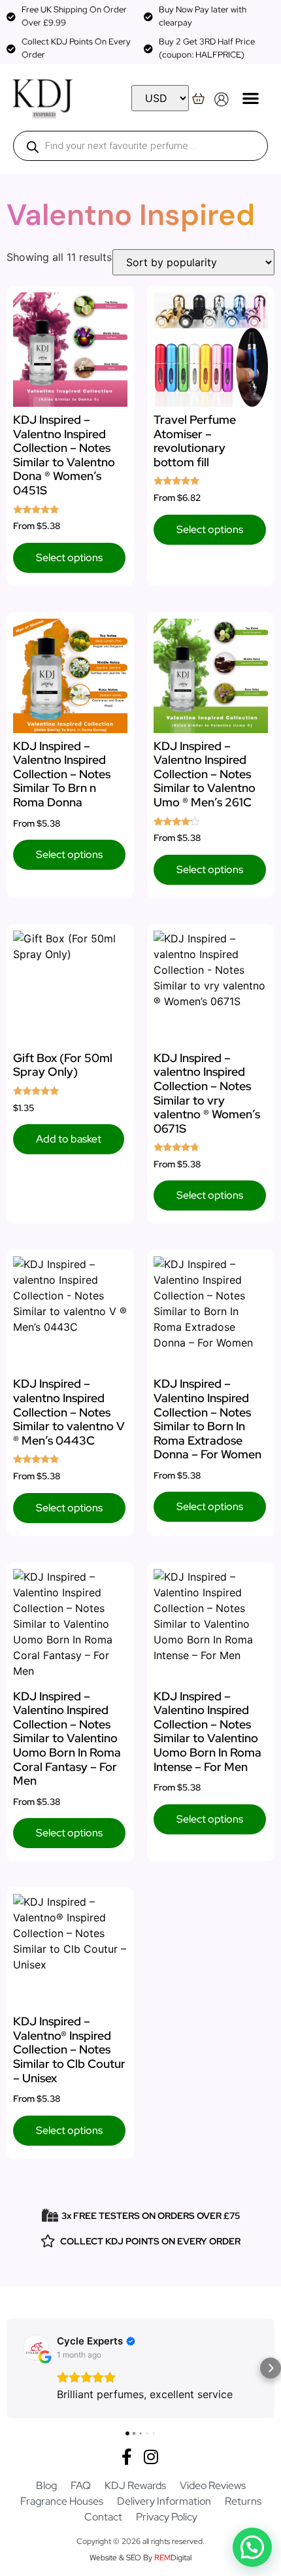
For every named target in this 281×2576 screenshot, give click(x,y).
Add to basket (69, 1139)
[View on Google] (36, 2348)
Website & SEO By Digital (140, 2558)
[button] (251, 98)
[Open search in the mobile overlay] (140, 146)
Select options (69, 558)
